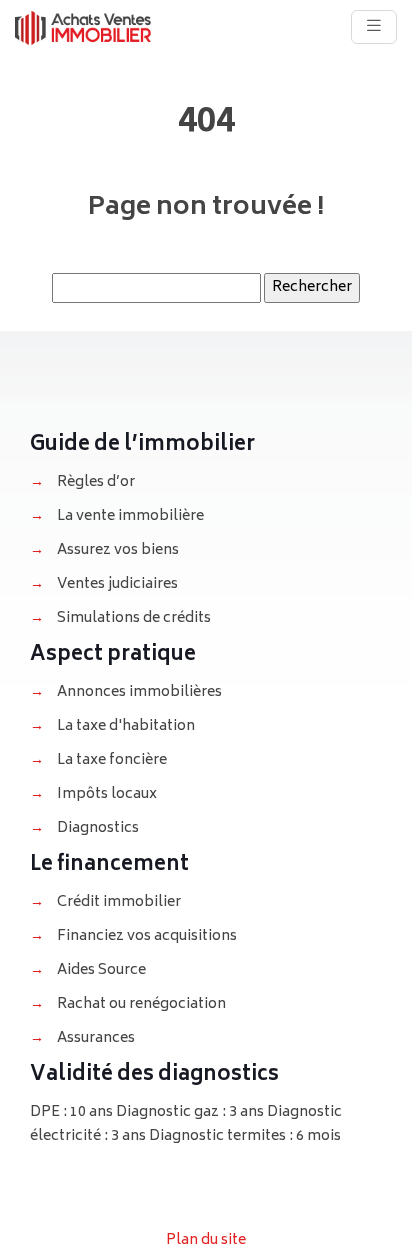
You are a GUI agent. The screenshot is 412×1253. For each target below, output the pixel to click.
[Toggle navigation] (374, 27)
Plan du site (206, 1240)
